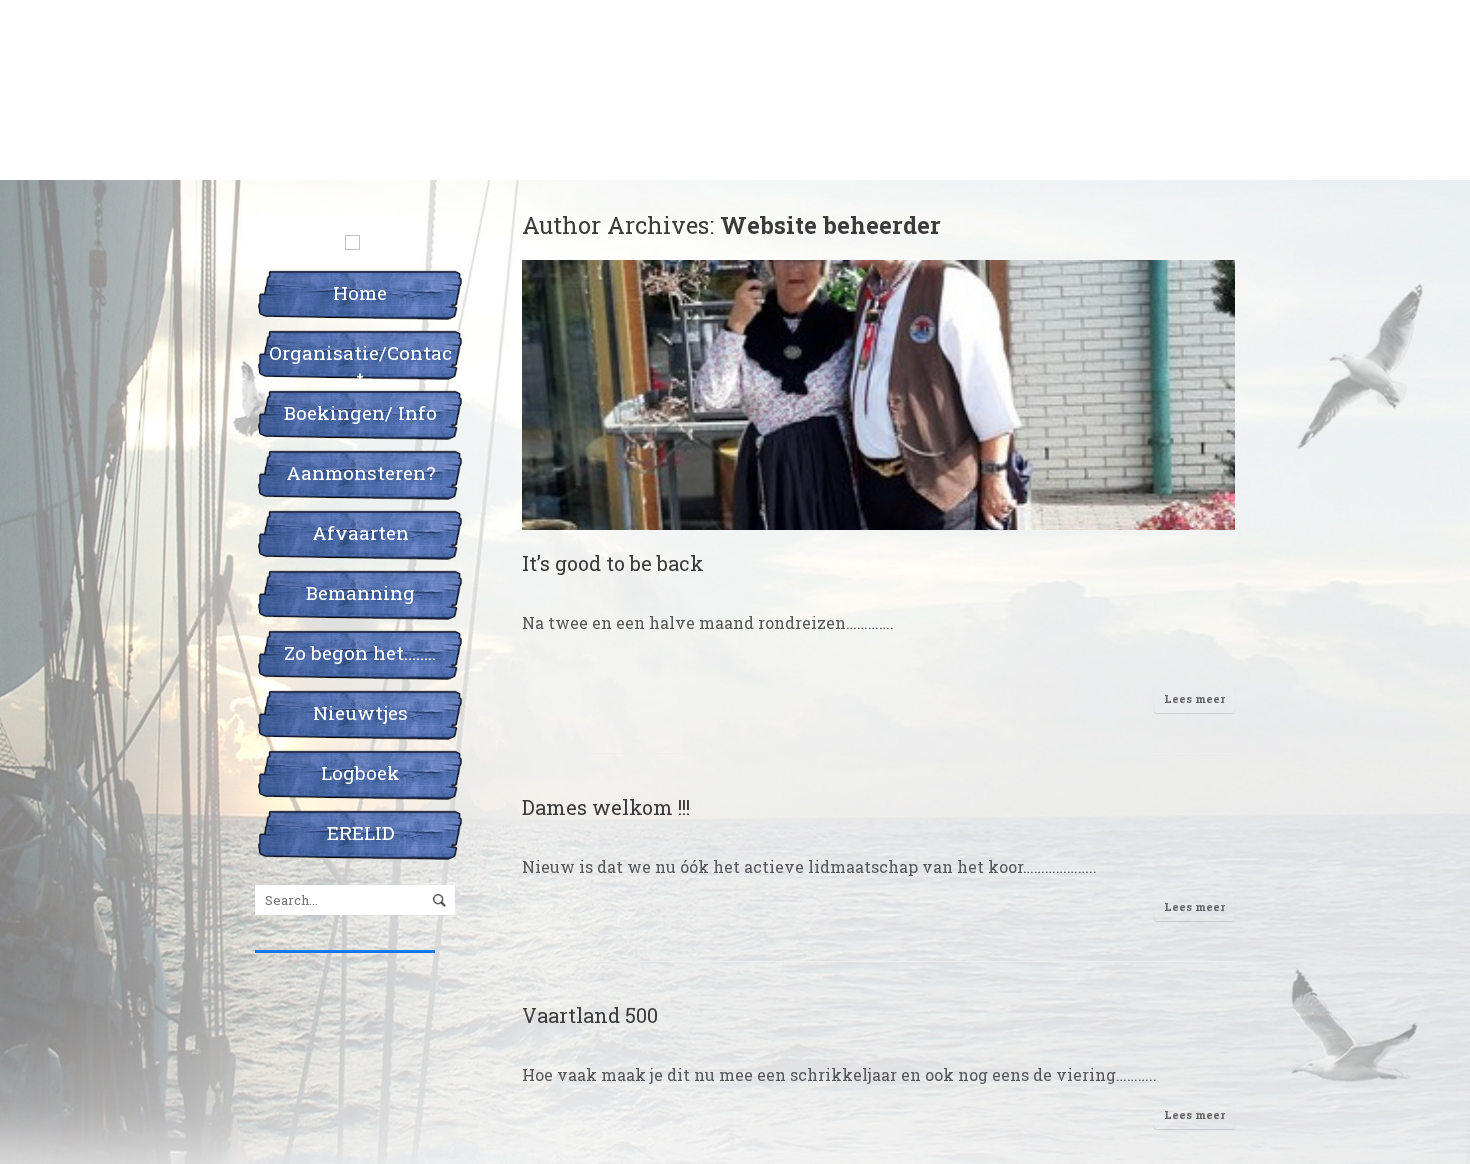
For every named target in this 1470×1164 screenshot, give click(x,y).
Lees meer (1194, 698)
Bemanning (360, 592)
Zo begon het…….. (360, 652)
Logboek (360, 772)
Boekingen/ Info (360, 412)
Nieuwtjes (360, 712)
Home (360, 292)
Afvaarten (360, 532)
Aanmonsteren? (360, 472)
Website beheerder (830, 224)
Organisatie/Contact (360, 360)
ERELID (360, 832)
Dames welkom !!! (606, 807)
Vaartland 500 (590, 1015)
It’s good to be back (613, 563)
